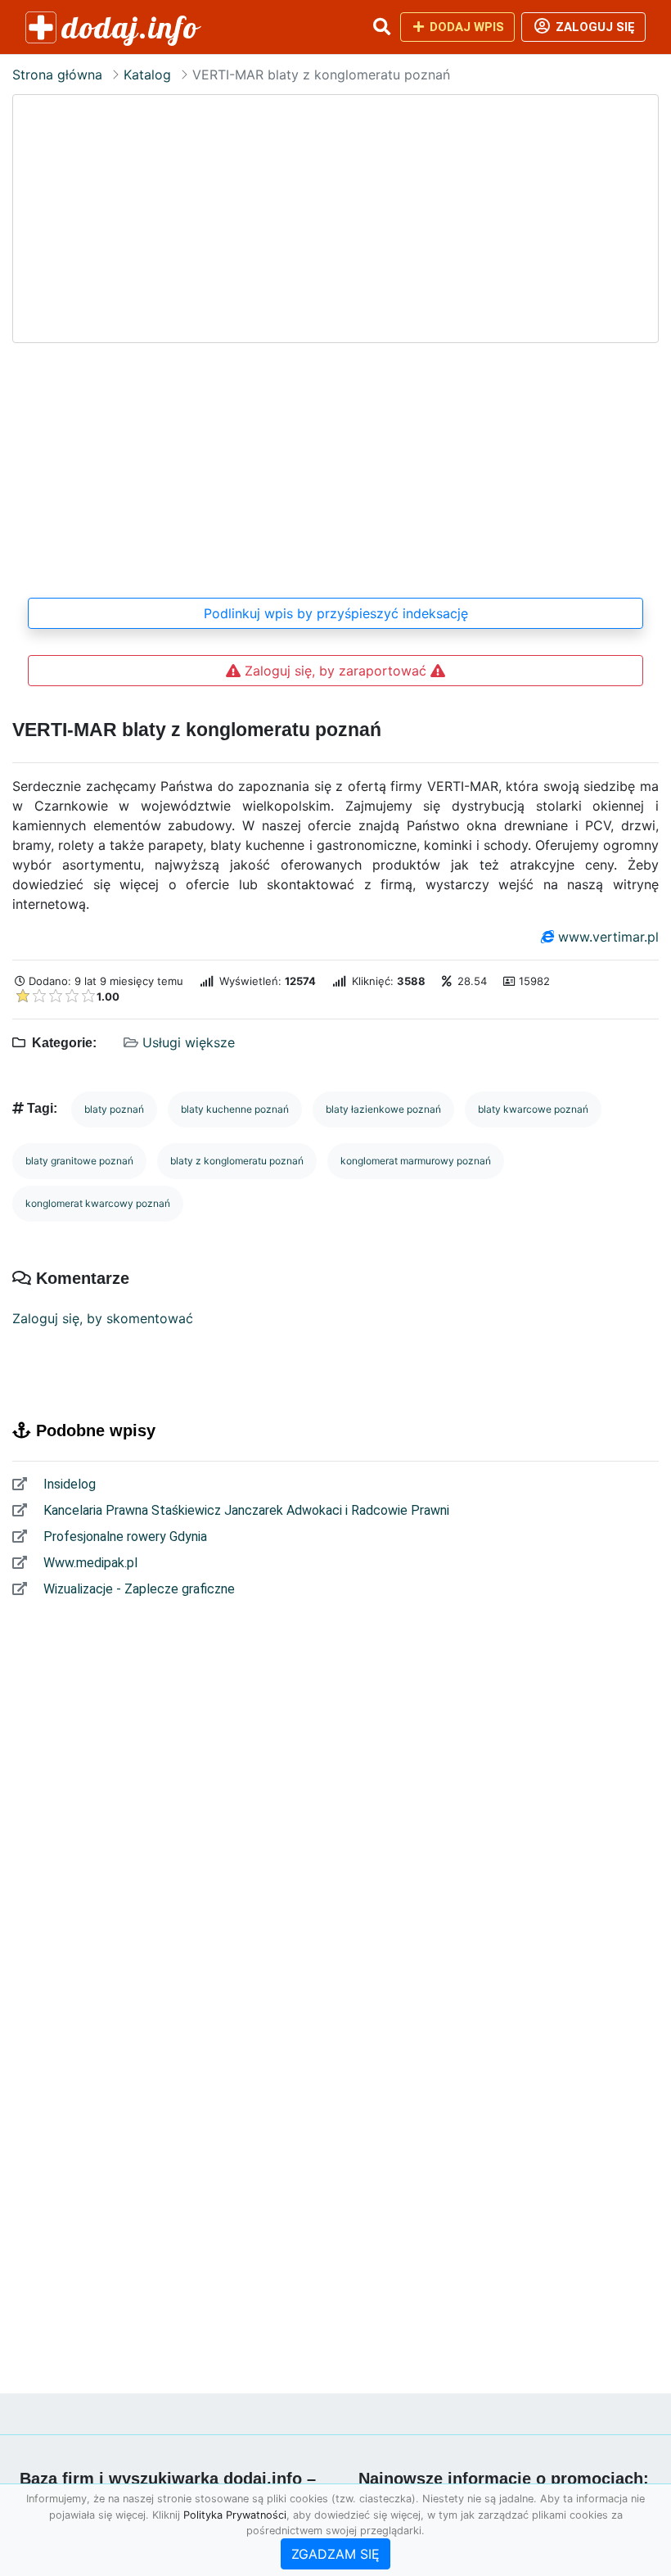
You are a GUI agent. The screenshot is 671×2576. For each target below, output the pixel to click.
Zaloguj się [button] (594, 27)
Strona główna (57, 75)
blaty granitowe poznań (79, 1161)
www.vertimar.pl (608, 937)
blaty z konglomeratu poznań (237, 1161)
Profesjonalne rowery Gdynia (124, 1537)
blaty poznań (114, 1109)
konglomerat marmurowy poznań (416, 1161)
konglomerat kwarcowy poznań (98, 1203)
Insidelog (68, 1484)
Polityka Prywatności (235, 2515)
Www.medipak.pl (89, 1563)
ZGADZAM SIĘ (335, 2554)
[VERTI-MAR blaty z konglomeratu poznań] (335, 337)
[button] (381, 27)
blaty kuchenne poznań (235, 1109)
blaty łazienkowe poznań (383, 1109)
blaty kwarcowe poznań (533, 1109)
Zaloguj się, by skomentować (103, 1318)
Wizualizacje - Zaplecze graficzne (137, 1589)
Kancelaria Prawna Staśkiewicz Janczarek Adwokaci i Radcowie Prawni (245, 1510)
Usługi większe (189, 1042)
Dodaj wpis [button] (465, 27)
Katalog (147, 75)
